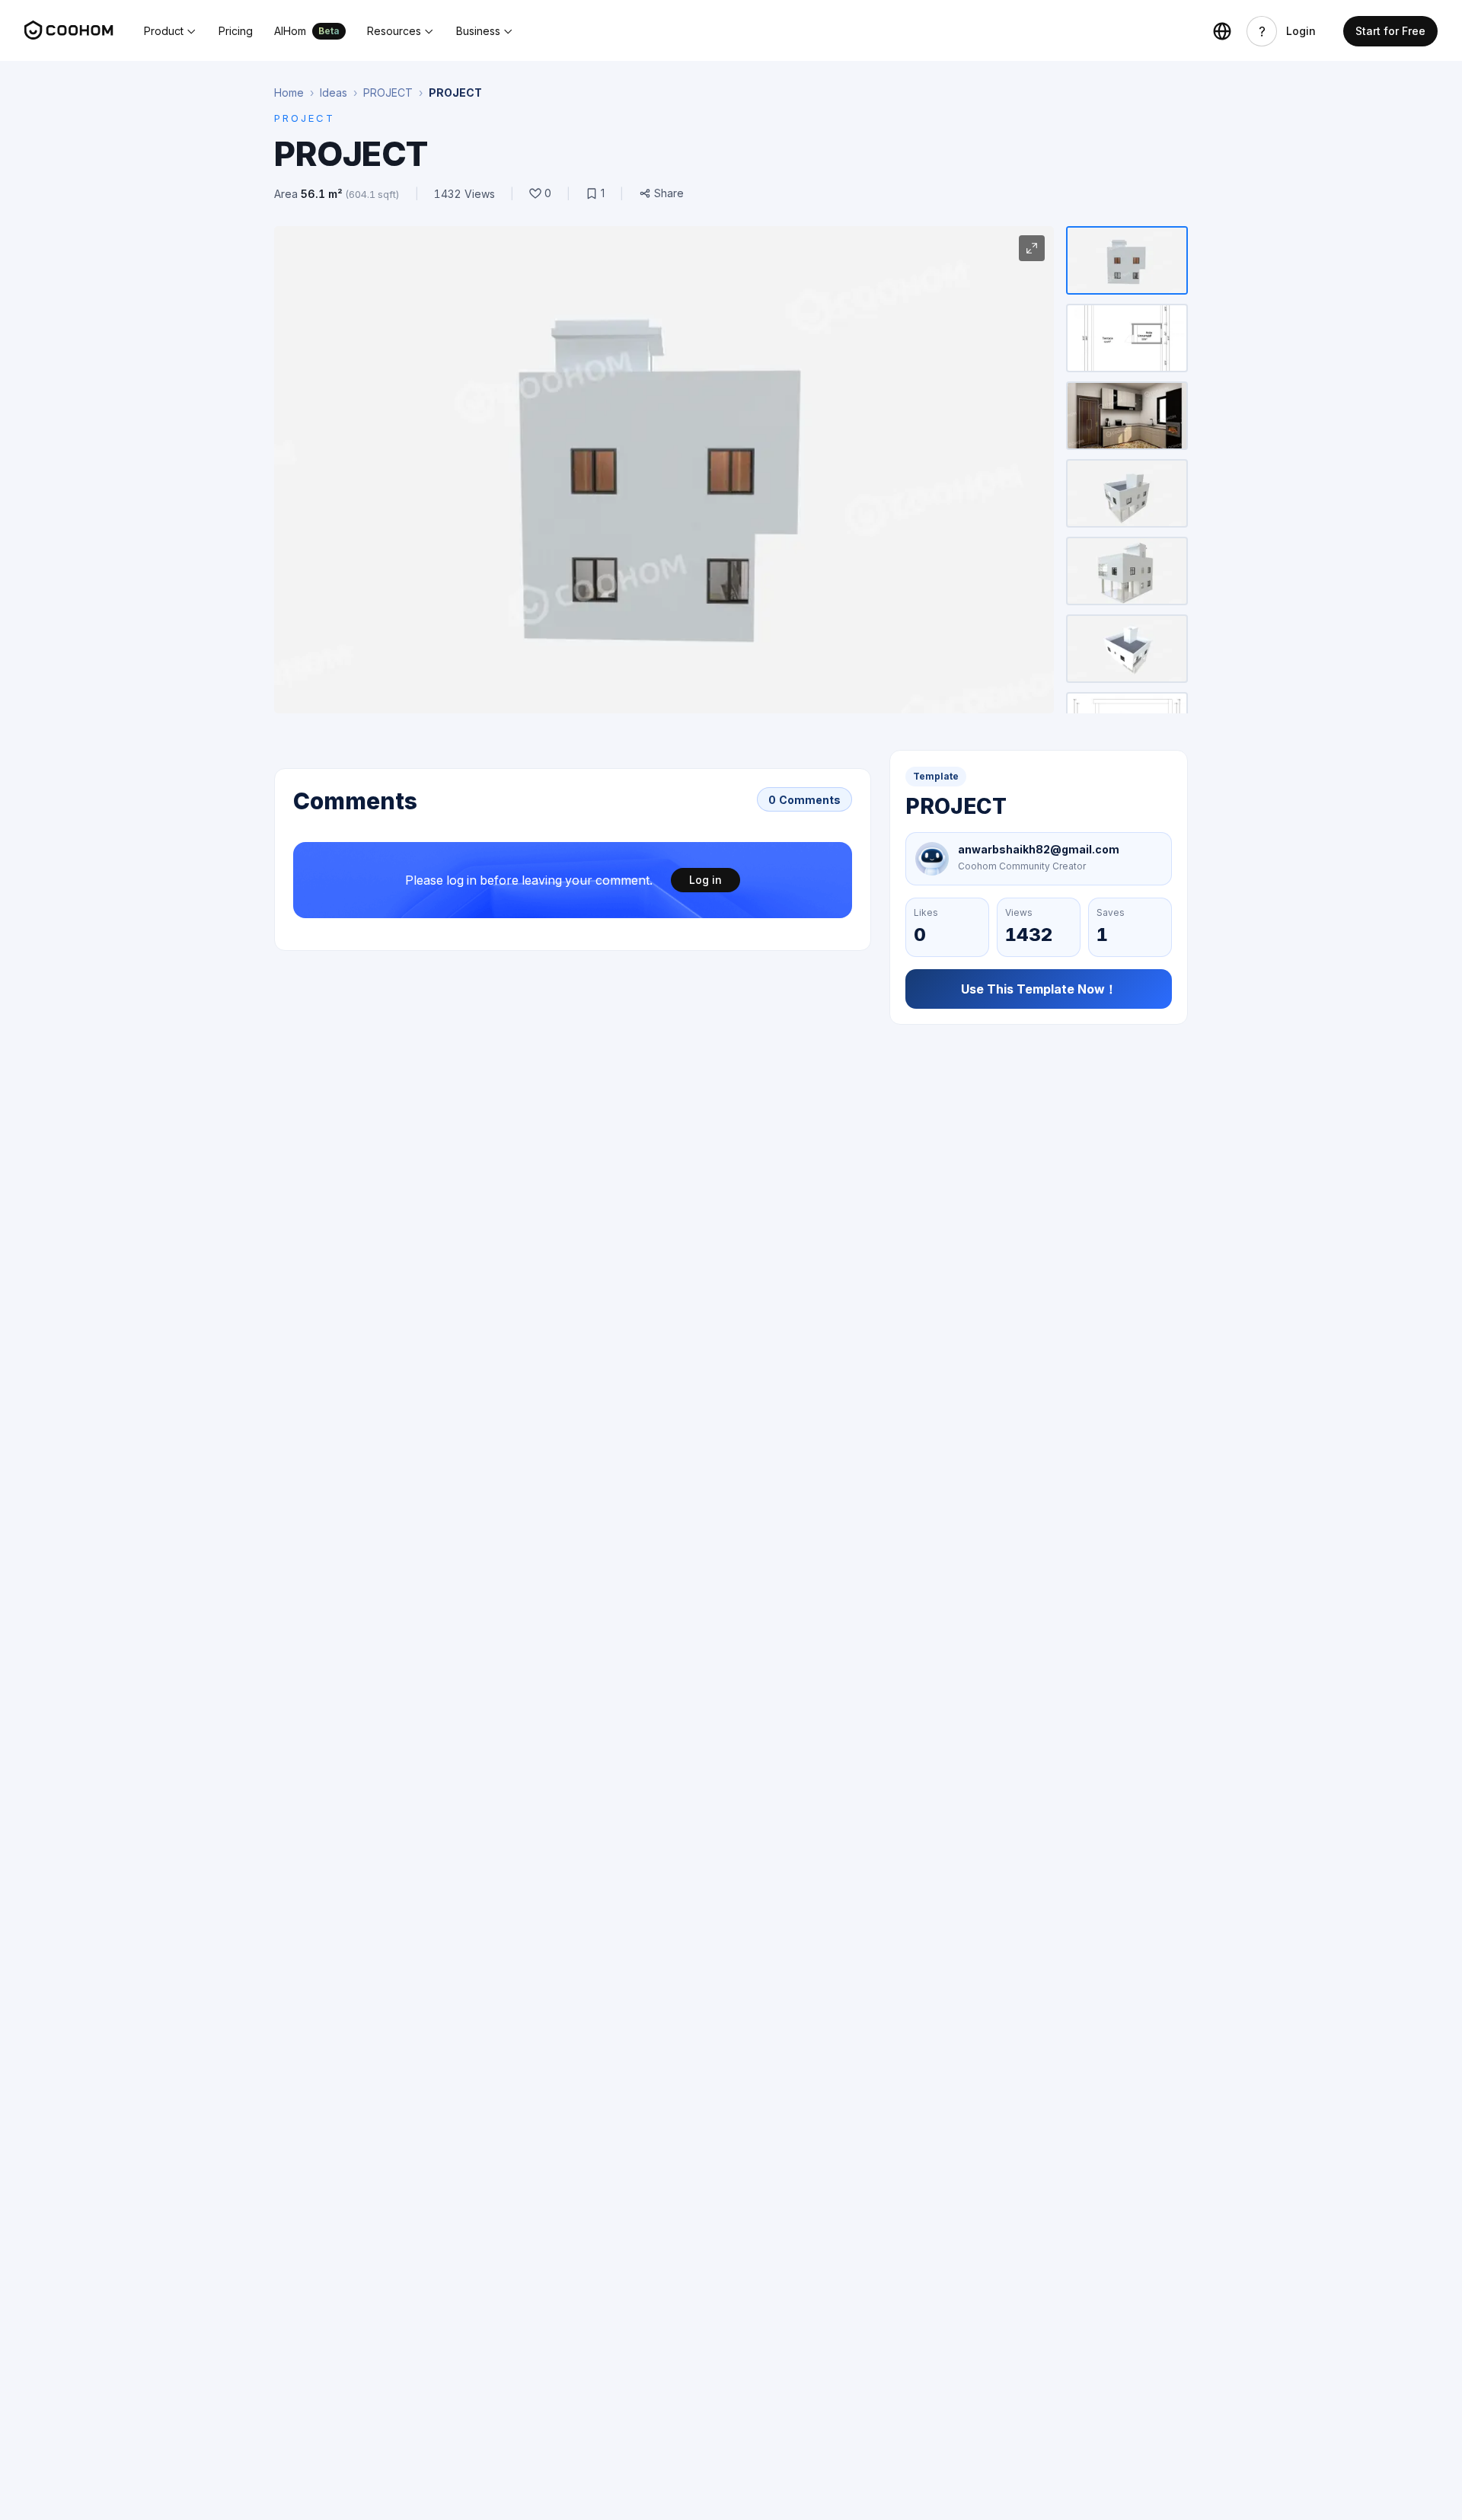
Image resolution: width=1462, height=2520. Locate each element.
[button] (171, 31)
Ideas (334, 93)
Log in (705, 880)
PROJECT (388, 93)
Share (669, 193)
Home (289, 93)
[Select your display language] (1222, 31)
